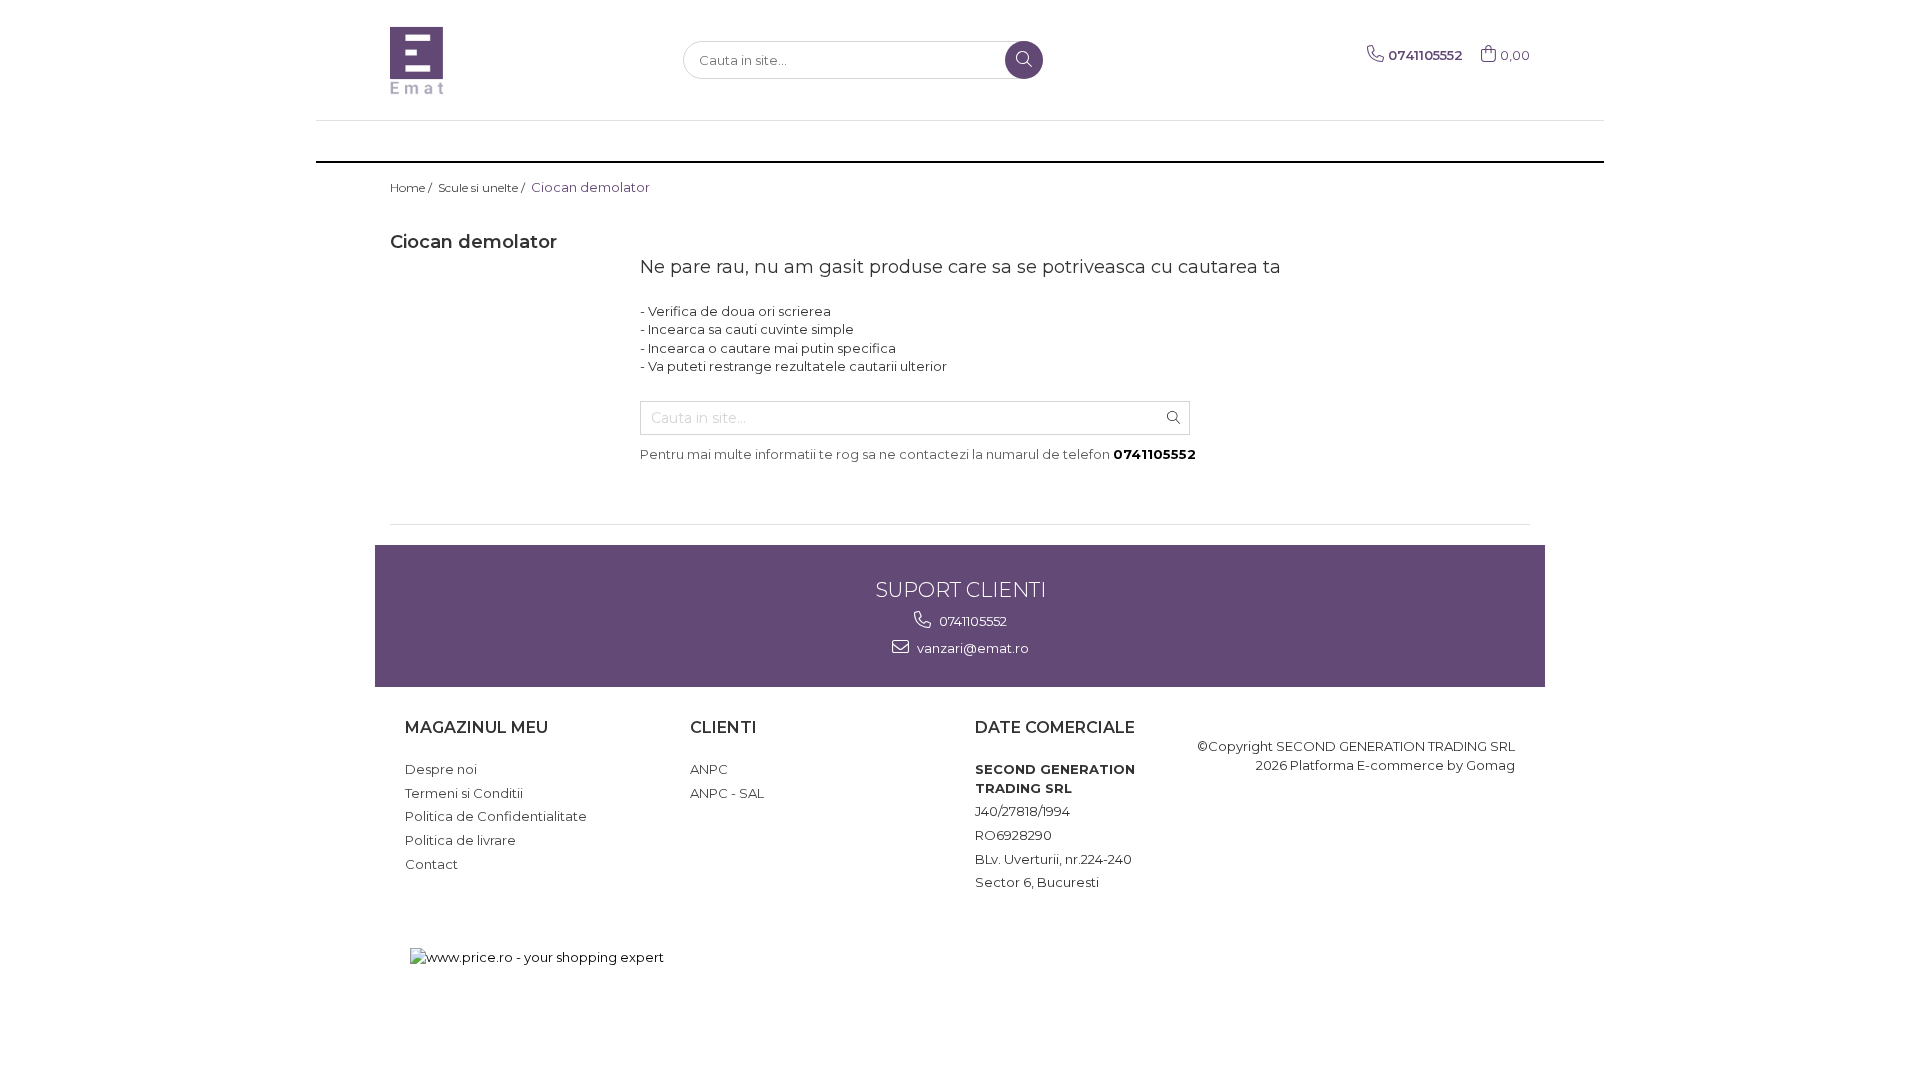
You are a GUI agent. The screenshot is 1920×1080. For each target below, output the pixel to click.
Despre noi (441, 769)
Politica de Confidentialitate (496, 816)
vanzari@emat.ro (971, 648)
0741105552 (971, 621)
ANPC (709, 769)
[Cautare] (1024, 60)
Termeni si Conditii (464, 793)
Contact (431, 864)
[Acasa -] (490, 60)
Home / (412, 187)
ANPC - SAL (727, 793)
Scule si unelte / (483, 187)
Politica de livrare (460, 840)
